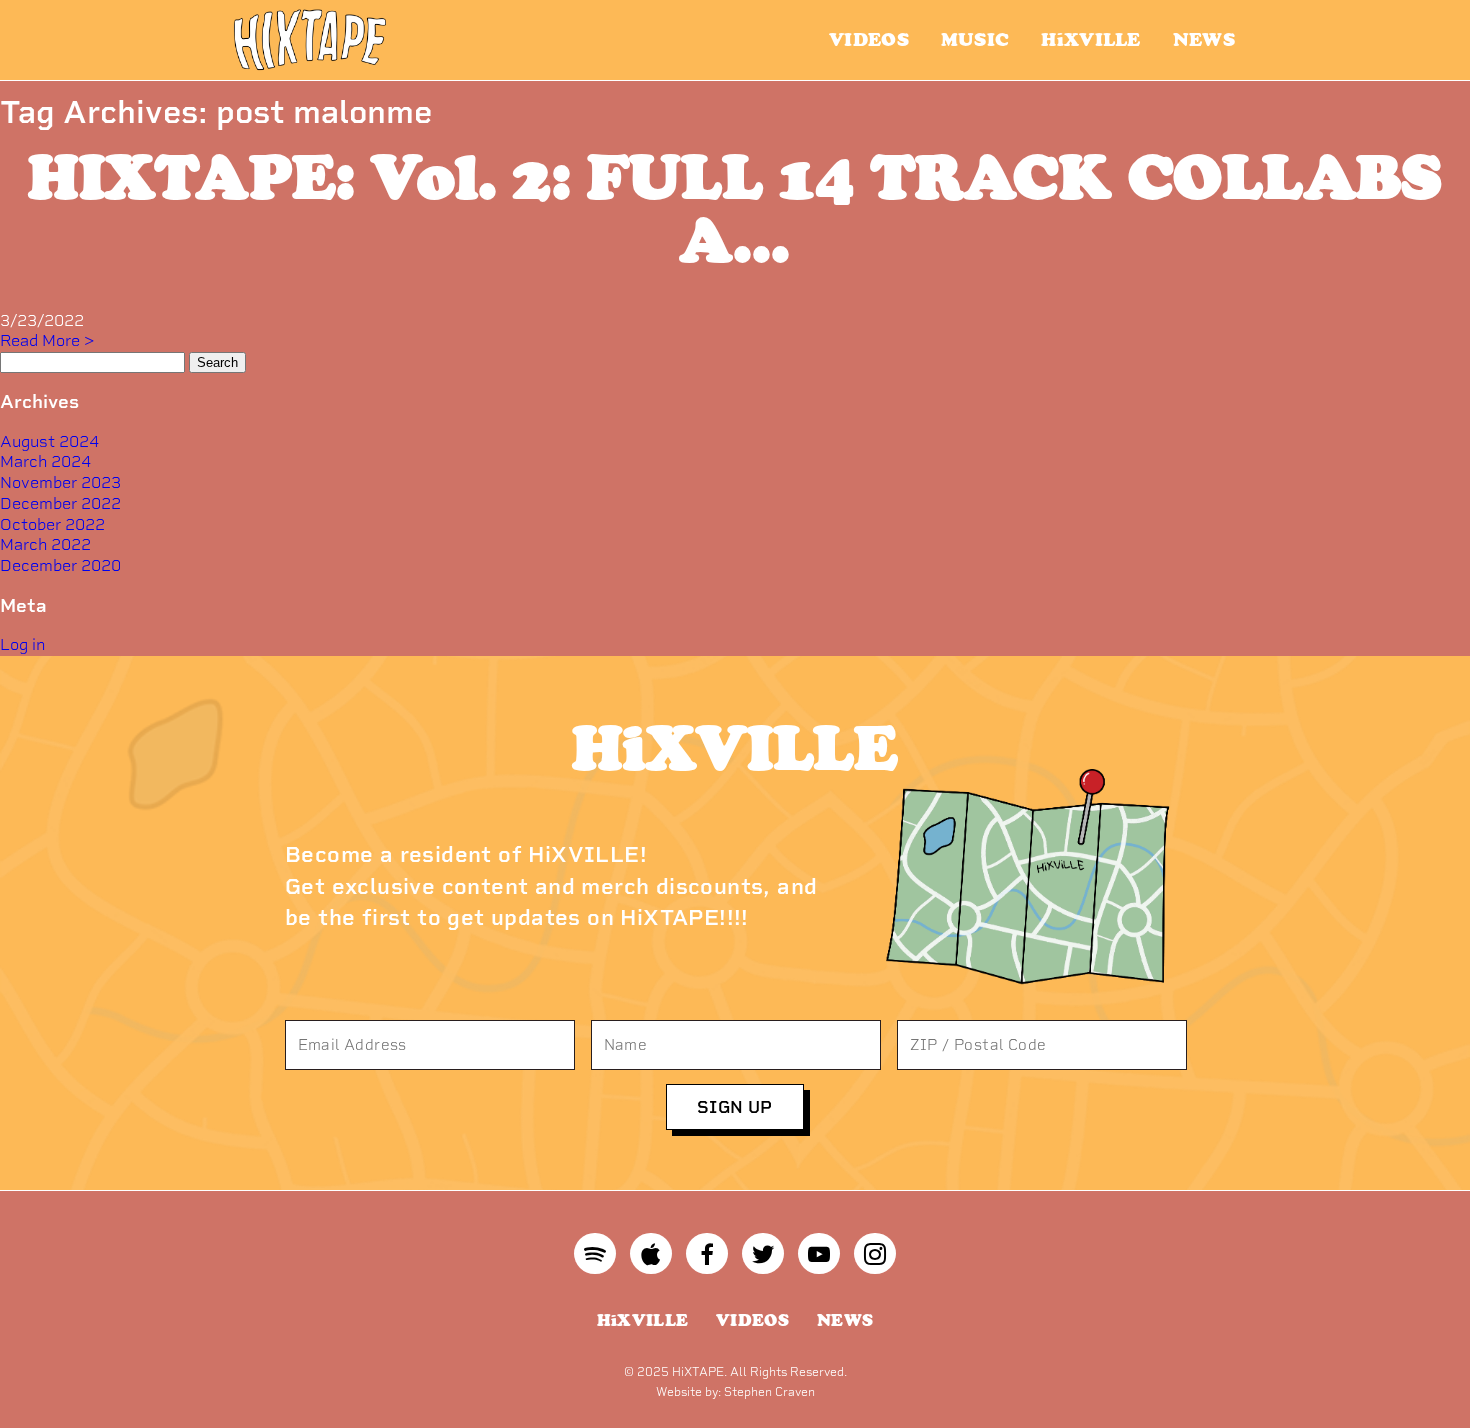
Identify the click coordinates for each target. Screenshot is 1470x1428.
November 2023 (60, 482)
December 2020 (60, 565)
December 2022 (60, 503)
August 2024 (49, 441)
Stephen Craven (769, 1392)
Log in (22, 644)
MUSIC (975, 39)
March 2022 (45, 544)
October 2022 (52, 524)
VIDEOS (869, 39)
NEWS (1204, 39)
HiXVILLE (1090, 39)
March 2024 (45, 461)
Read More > (47, 340)
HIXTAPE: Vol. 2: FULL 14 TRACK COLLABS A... (735, 207)
